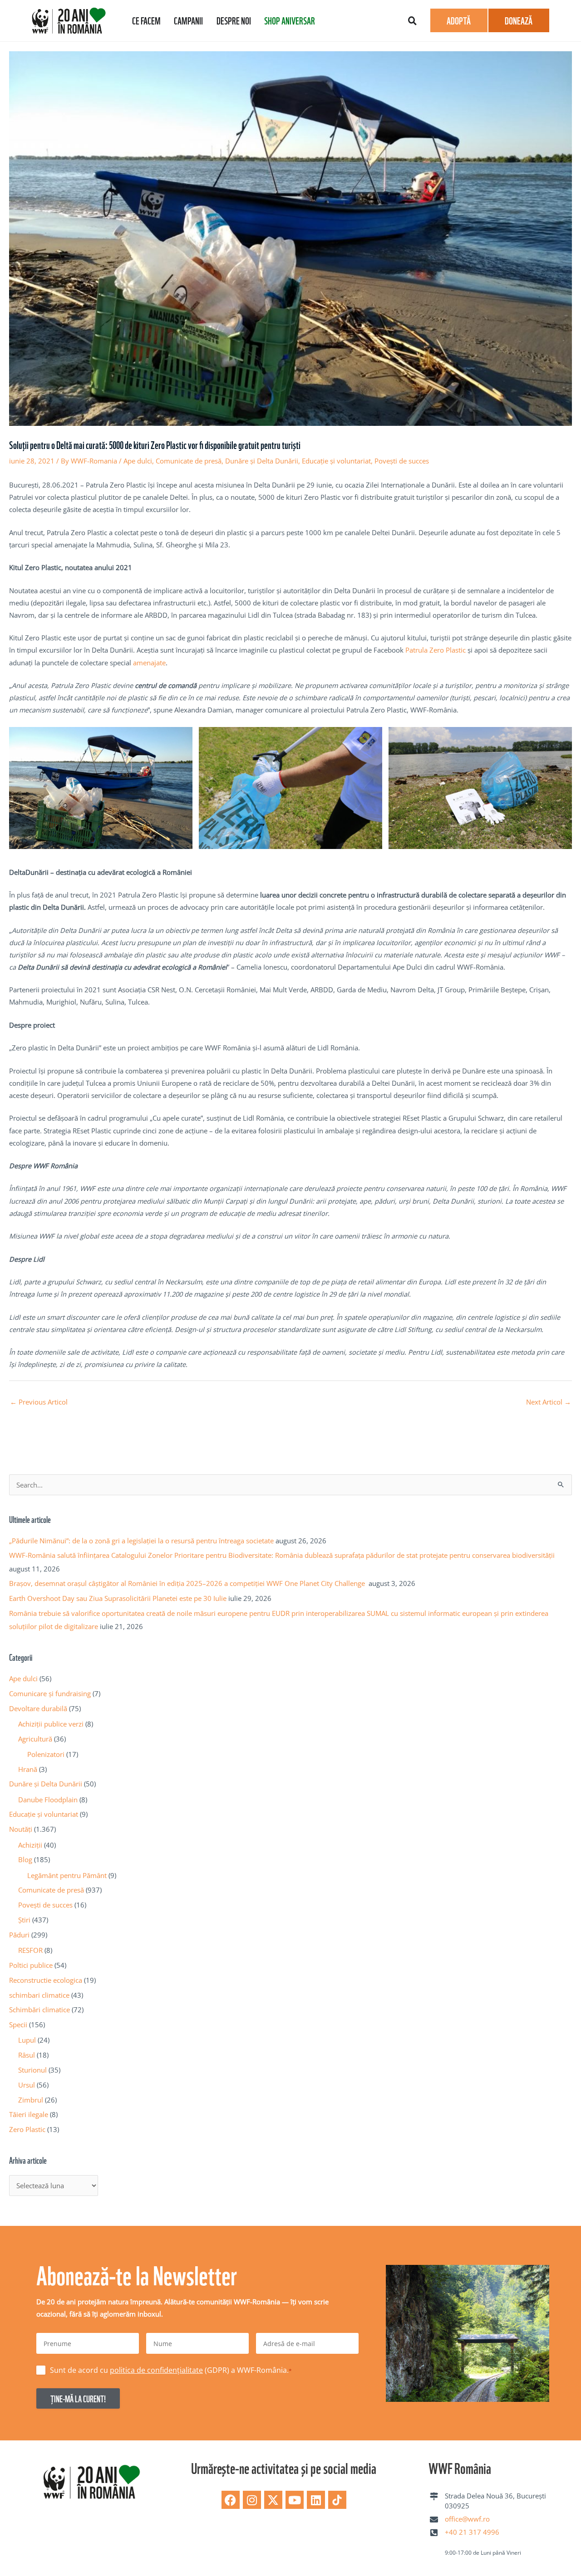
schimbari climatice (39, 1995)
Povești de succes (402, 461)
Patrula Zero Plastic (436, 650)
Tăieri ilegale (29, 2114)
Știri (24, 1920)
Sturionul (32, 2070)
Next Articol (549, 1402)
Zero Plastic (27, 2129)
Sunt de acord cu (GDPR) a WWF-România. (171, 2370)
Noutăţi (21, 1829)
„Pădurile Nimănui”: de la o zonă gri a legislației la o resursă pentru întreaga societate (141, 1541)
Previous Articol (39, 1402)
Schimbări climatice (39, 2010)
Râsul (27, 2055)
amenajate (149, 663)
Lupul (27, 2040)
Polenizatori (46, 1754)
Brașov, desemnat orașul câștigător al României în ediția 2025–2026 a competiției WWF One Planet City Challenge (188, 1583)
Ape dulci (138, 461)
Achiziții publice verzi (51, 1724)
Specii (18, 2025)
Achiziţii (30, 1845)
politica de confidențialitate (156, 2370)
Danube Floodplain (48, 1800)
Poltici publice (31, 1965)
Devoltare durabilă (38, 1708)
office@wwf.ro (467, 2519)
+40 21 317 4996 (472, 2532)
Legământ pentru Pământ (67, 1875)
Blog (25, 1859)
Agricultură (35, 1739)
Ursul (27, 2085)
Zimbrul (31, 2100)
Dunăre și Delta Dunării (262, 461)
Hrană (28, 1769)
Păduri (19, 1935)
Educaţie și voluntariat (336, 461)
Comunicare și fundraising (50, 1693)
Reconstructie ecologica (46, 1980)
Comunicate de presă (189, 461)
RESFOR (30, 1950)
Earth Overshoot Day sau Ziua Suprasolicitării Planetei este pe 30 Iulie (118, 1598)
